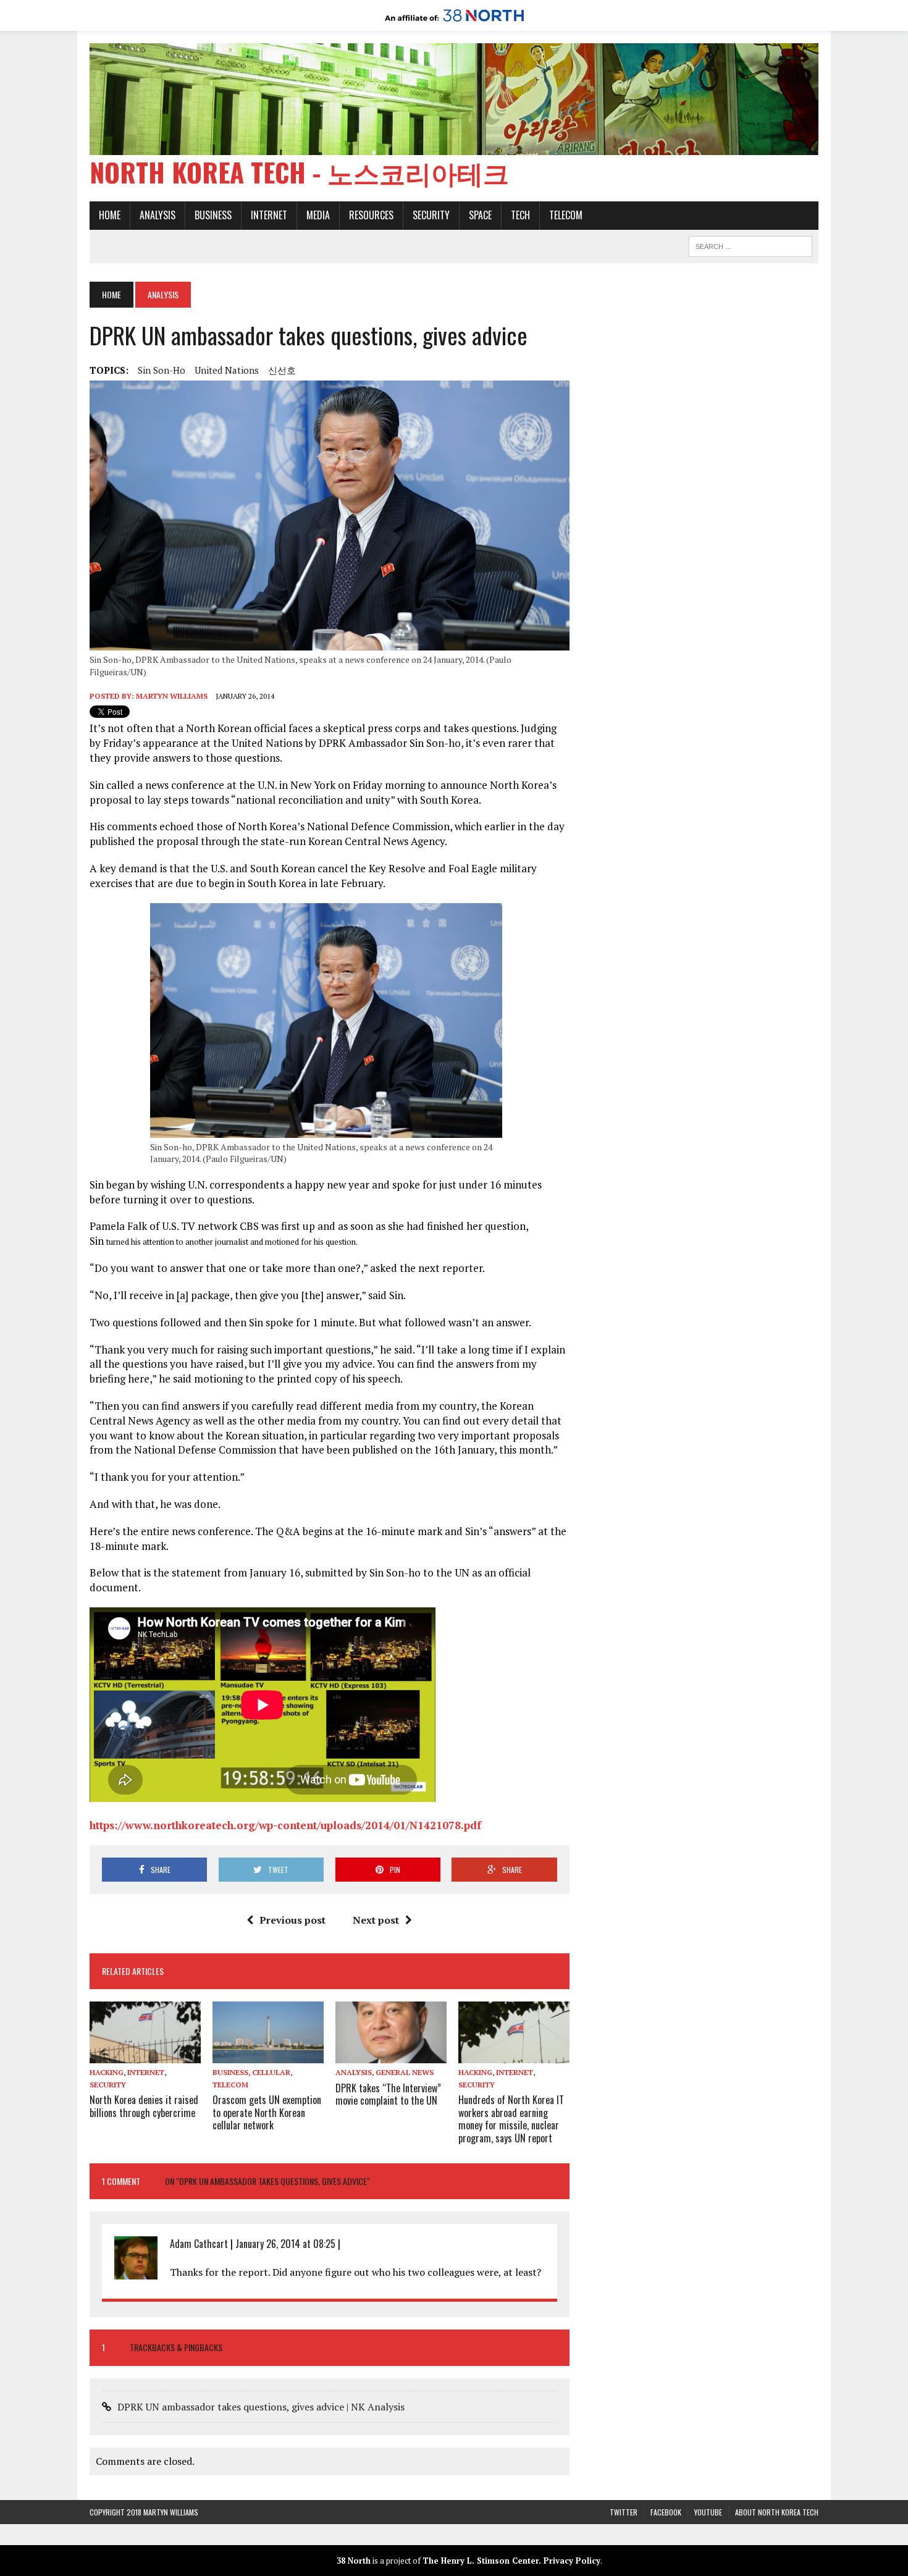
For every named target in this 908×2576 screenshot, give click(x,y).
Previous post (292, 1920)
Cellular (271, 2072)
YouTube (708, 2512)
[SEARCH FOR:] (750, 245)
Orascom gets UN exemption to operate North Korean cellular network (267, 2113)
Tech (520, 215)
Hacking (107, 2072)
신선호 (282, 370)
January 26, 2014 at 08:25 (285, 2244)
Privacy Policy (572, 2561)
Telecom (566, 215)
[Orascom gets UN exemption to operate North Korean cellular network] (268, 2055)
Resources (371, 215)
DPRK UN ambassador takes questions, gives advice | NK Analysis (261, 2407)
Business (213, 215)
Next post (376, 1920)
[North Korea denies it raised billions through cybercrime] (145, 2055)
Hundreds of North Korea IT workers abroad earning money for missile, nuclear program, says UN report (511, 2119)
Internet (269, 215)
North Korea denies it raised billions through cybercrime (144, 2106)
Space (480, 215)
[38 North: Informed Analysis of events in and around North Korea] (454, 22)
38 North (354, 2561)
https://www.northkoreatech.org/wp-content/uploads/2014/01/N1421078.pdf (285, 1825)
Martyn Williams (172, 696)
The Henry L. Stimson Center (481, 2561)
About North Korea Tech (777, 2512)
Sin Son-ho (162, 370)
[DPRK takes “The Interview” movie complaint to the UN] (391, 2055)
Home (110, 215)
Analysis (158, 215)
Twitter (624, 2512)
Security (431, 215)
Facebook (666, 2512)
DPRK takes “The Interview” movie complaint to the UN (388, 2094)
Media (318, 215)
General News (405, 2072)
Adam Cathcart (199, 2244)
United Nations (227, 370)
